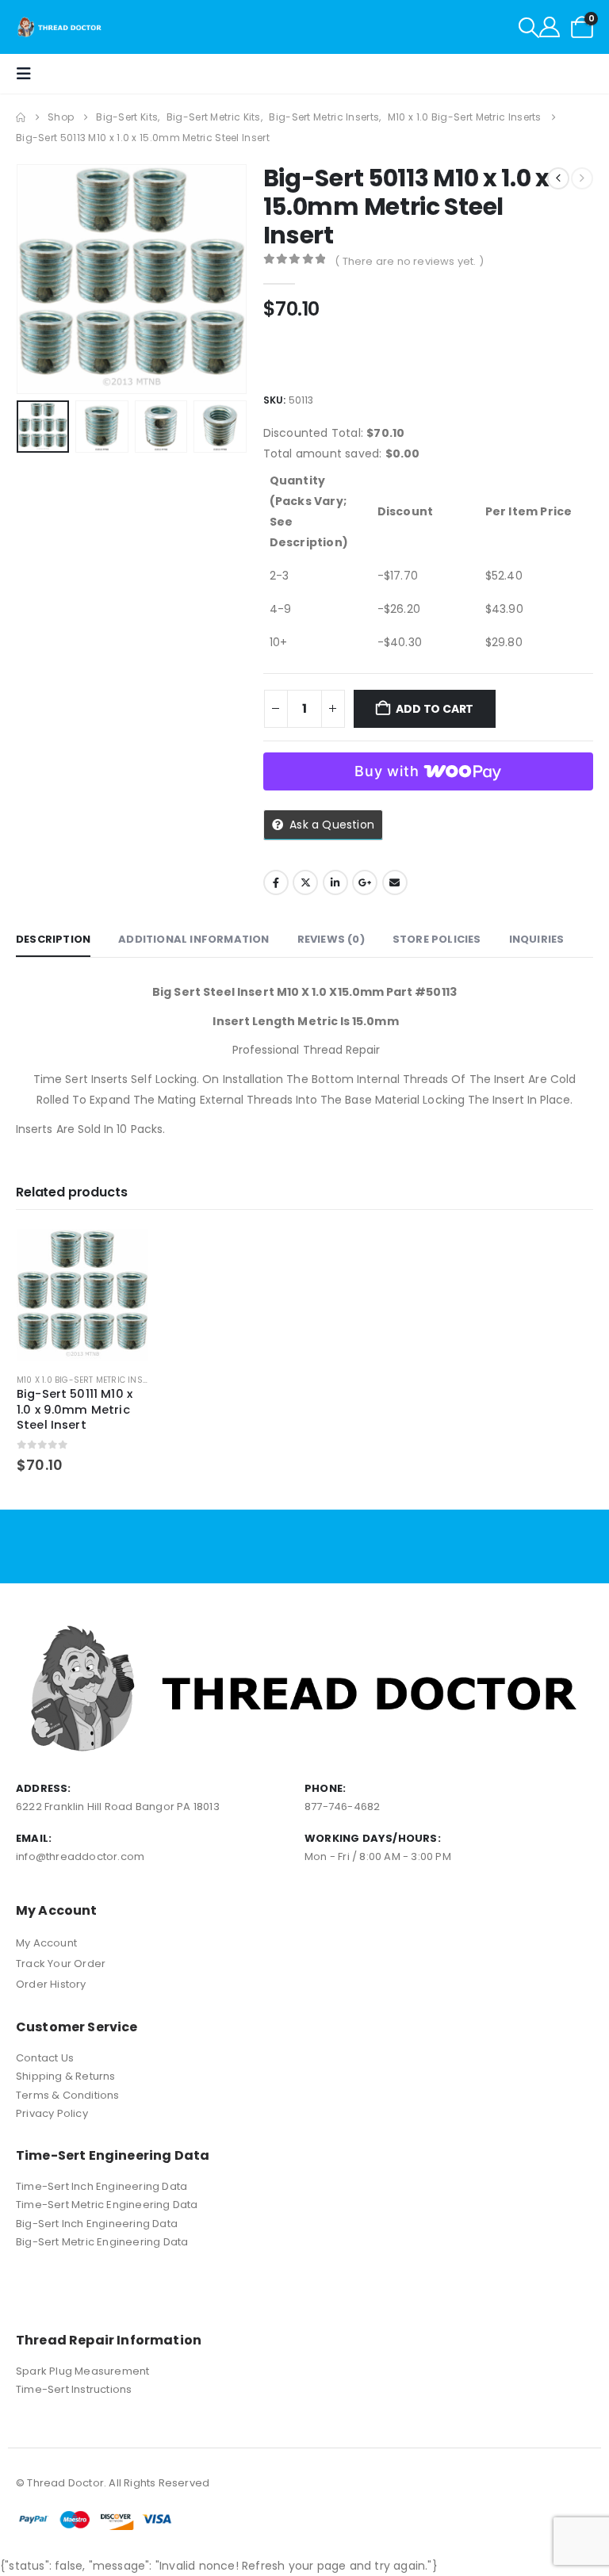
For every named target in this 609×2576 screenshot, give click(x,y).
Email (395, 882)
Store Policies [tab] (437, 939)
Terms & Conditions (68, 2095)
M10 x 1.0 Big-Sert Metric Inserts (90, 1380)
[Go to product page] (82, 1295)
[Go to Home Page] (21, 117)
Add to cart (435, 709)
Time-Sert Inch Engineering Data (101, 2186)
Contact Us (45, 2058)
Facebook (276, 882)
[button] (529, 28)
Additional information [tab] (193, 939)
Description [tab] (53, 939)
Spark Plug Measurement (82, 2371)
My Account (46, 1943)
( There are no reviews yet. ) (409, 261)
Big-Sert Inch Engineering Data (97, 2224)
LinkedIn (335, 882)
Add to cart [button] (122, 1255)
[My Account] (550, 27)
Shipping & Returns (66, 2076)
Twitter (305, 882)
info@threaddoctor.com (80, 1856)
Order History (51, 1984)
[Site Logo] (60, 27)
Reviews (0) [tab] (331, 939)
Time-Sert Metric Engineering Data (107, 2205)
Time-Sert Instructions (74, 2389)
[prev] (558, 178)
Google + (365, 882)
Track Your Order (61, 1964)
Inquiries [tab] (537, 939)
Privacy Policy (52, 2113)
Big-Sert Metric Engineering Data (102, 2242)
